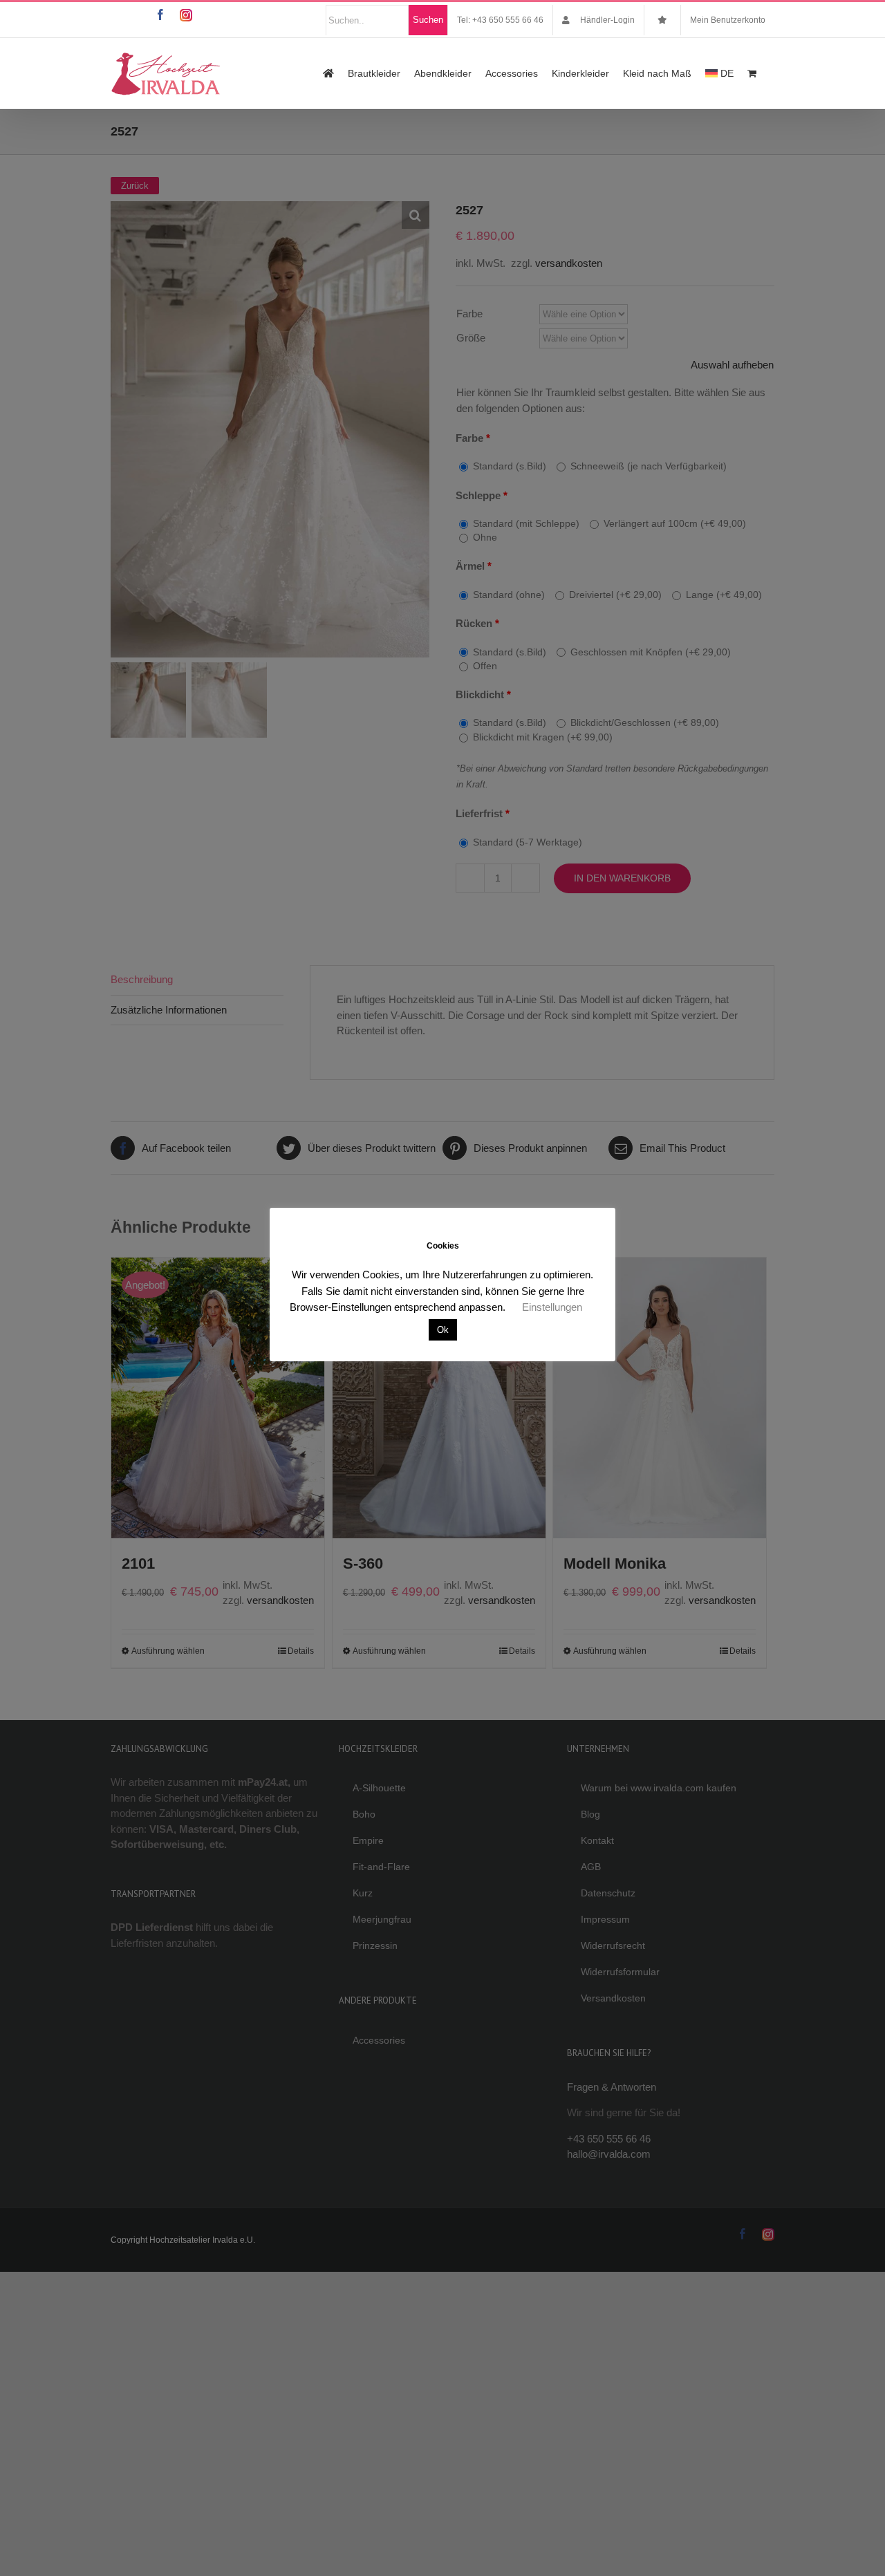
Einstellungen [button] (552, 1307)
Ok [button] (443, 1330)
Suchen (428, 20)
